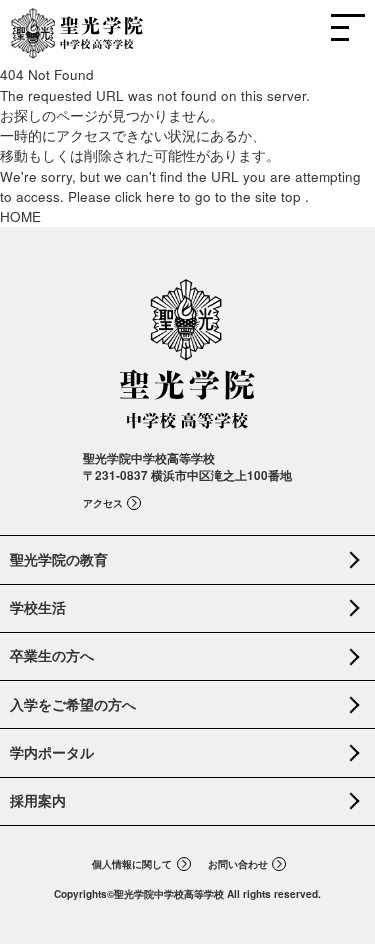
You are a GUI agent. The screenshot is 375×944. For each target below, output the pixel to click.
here (160, 196)
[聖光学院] (77, 47)
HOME (20, 216)
